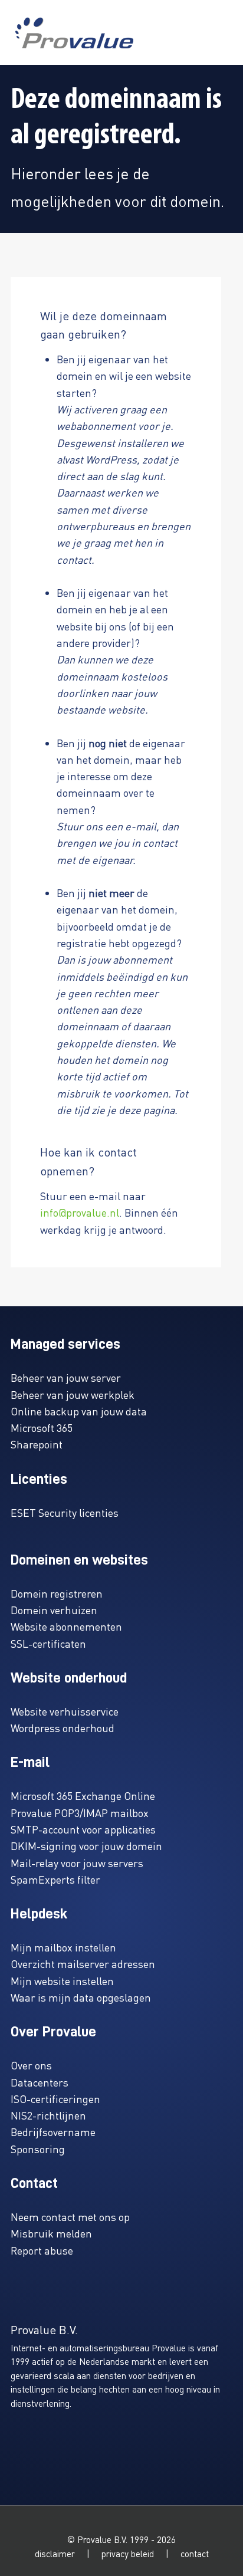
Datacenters (40, 2082)
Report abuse (42, 2250)
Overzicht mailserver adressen (83, 1964)
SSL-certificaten (48, 1643)
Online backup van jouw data (79, 1411)
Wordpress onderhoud (63, 1728)
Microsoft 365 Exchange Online (83, 1795)
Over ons (31, 2065)
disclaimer (55, 2554)
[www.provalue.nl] (74, 33)
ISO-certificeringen (55, 2099)
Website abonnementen (66, 1626)
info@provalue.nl (80, 1212)
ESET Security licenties (65, 1512)
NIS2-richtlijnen (48, 2115)
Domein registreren (57, 1593)
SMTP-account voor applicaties (83, 1829)
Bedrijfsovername (53, 2132)
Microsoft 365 (42, 1427)
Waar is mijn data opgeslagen (81, 1997)
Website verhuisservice (65, 1711)
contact (195, 2554)
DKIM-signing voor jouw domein (86, 1846)
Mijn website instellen (62, 1981)
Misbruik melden (51, 2233)
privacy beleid (128, 2554)
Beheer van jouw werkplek (73, 1394)
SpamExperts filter (55, 1879)
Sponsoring (38, 2149)
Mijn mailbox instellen (63, 1947)
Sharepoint (37, 1444)
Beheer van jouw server (66, 1377)
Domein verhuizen (54, 1610)
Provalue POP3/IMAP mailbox (80, 1813)
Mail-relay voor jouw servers (77, 1863)
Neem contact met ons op (70, 2217)
